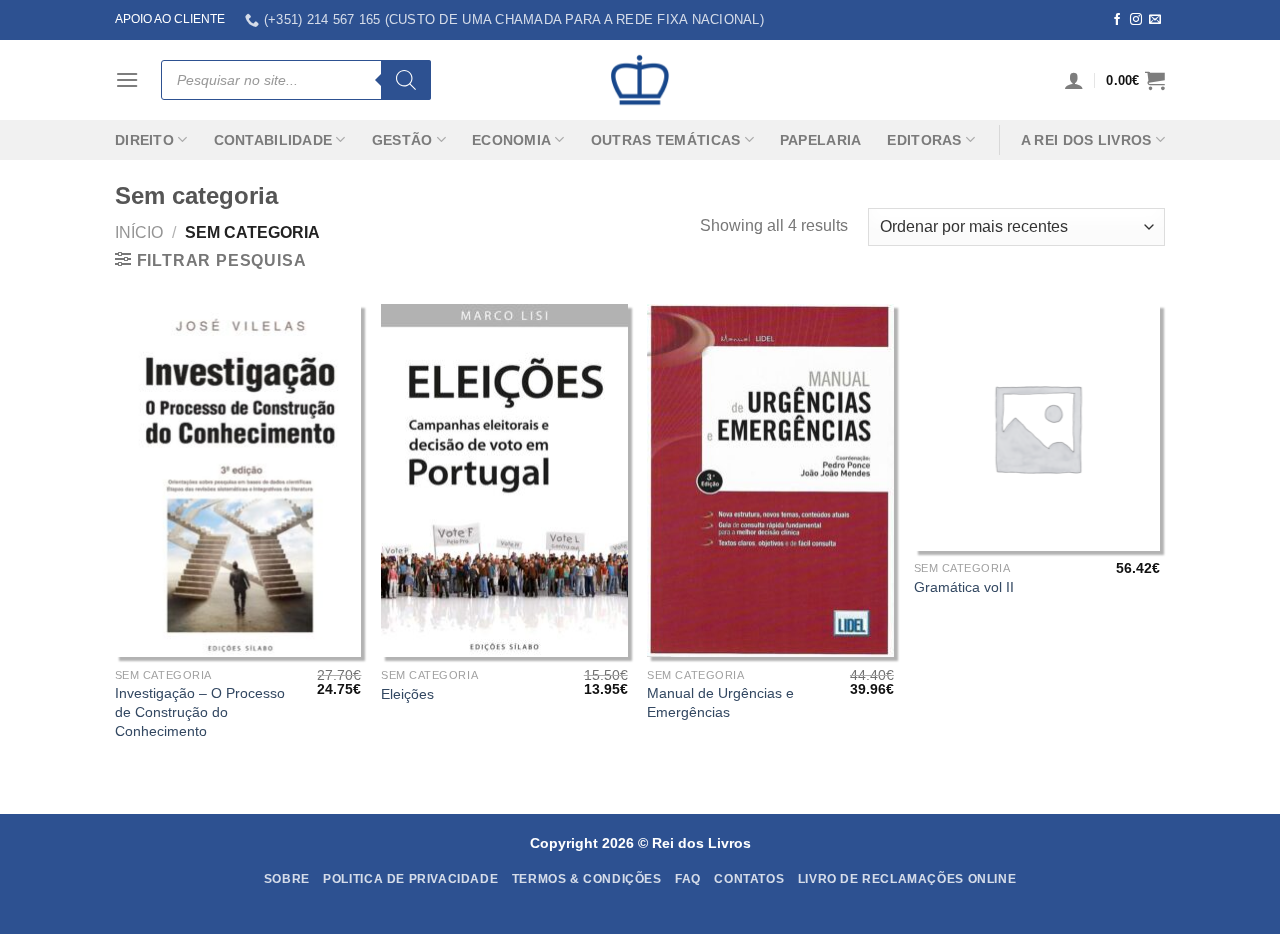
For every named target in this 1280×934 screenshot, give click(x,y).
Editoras (924, 140)
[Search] (406, 80)
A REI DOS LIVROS (1086, 140)
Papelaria (821, 140)
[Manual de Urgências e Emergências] (770, 481)
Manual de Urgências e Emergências (720, 702)
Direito (144, 140)
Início (139, 232)
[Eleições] (504, 481)
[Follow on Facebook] (1117, 20)
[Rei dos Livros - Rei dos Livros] (640, 80)
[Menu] (127, 79)
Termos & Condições (587, 879)
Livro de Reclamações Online (907, 879)
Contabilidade (273, 140)
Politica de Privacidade (410, 879)
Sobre (287, 879)
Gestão (402, 140)
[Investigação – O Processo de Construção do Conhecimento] (238, 481)
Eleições (407, 694)
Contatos (749, 879)
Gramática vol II (964, 587)
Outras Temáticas (666, 140)
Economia (511, 140)
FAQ (688, 879)
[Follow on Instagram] (1136, 20)
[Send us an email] (1155, 20)
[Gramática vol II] (1037, 427)
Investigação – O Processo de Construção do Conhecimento (200, 711)
